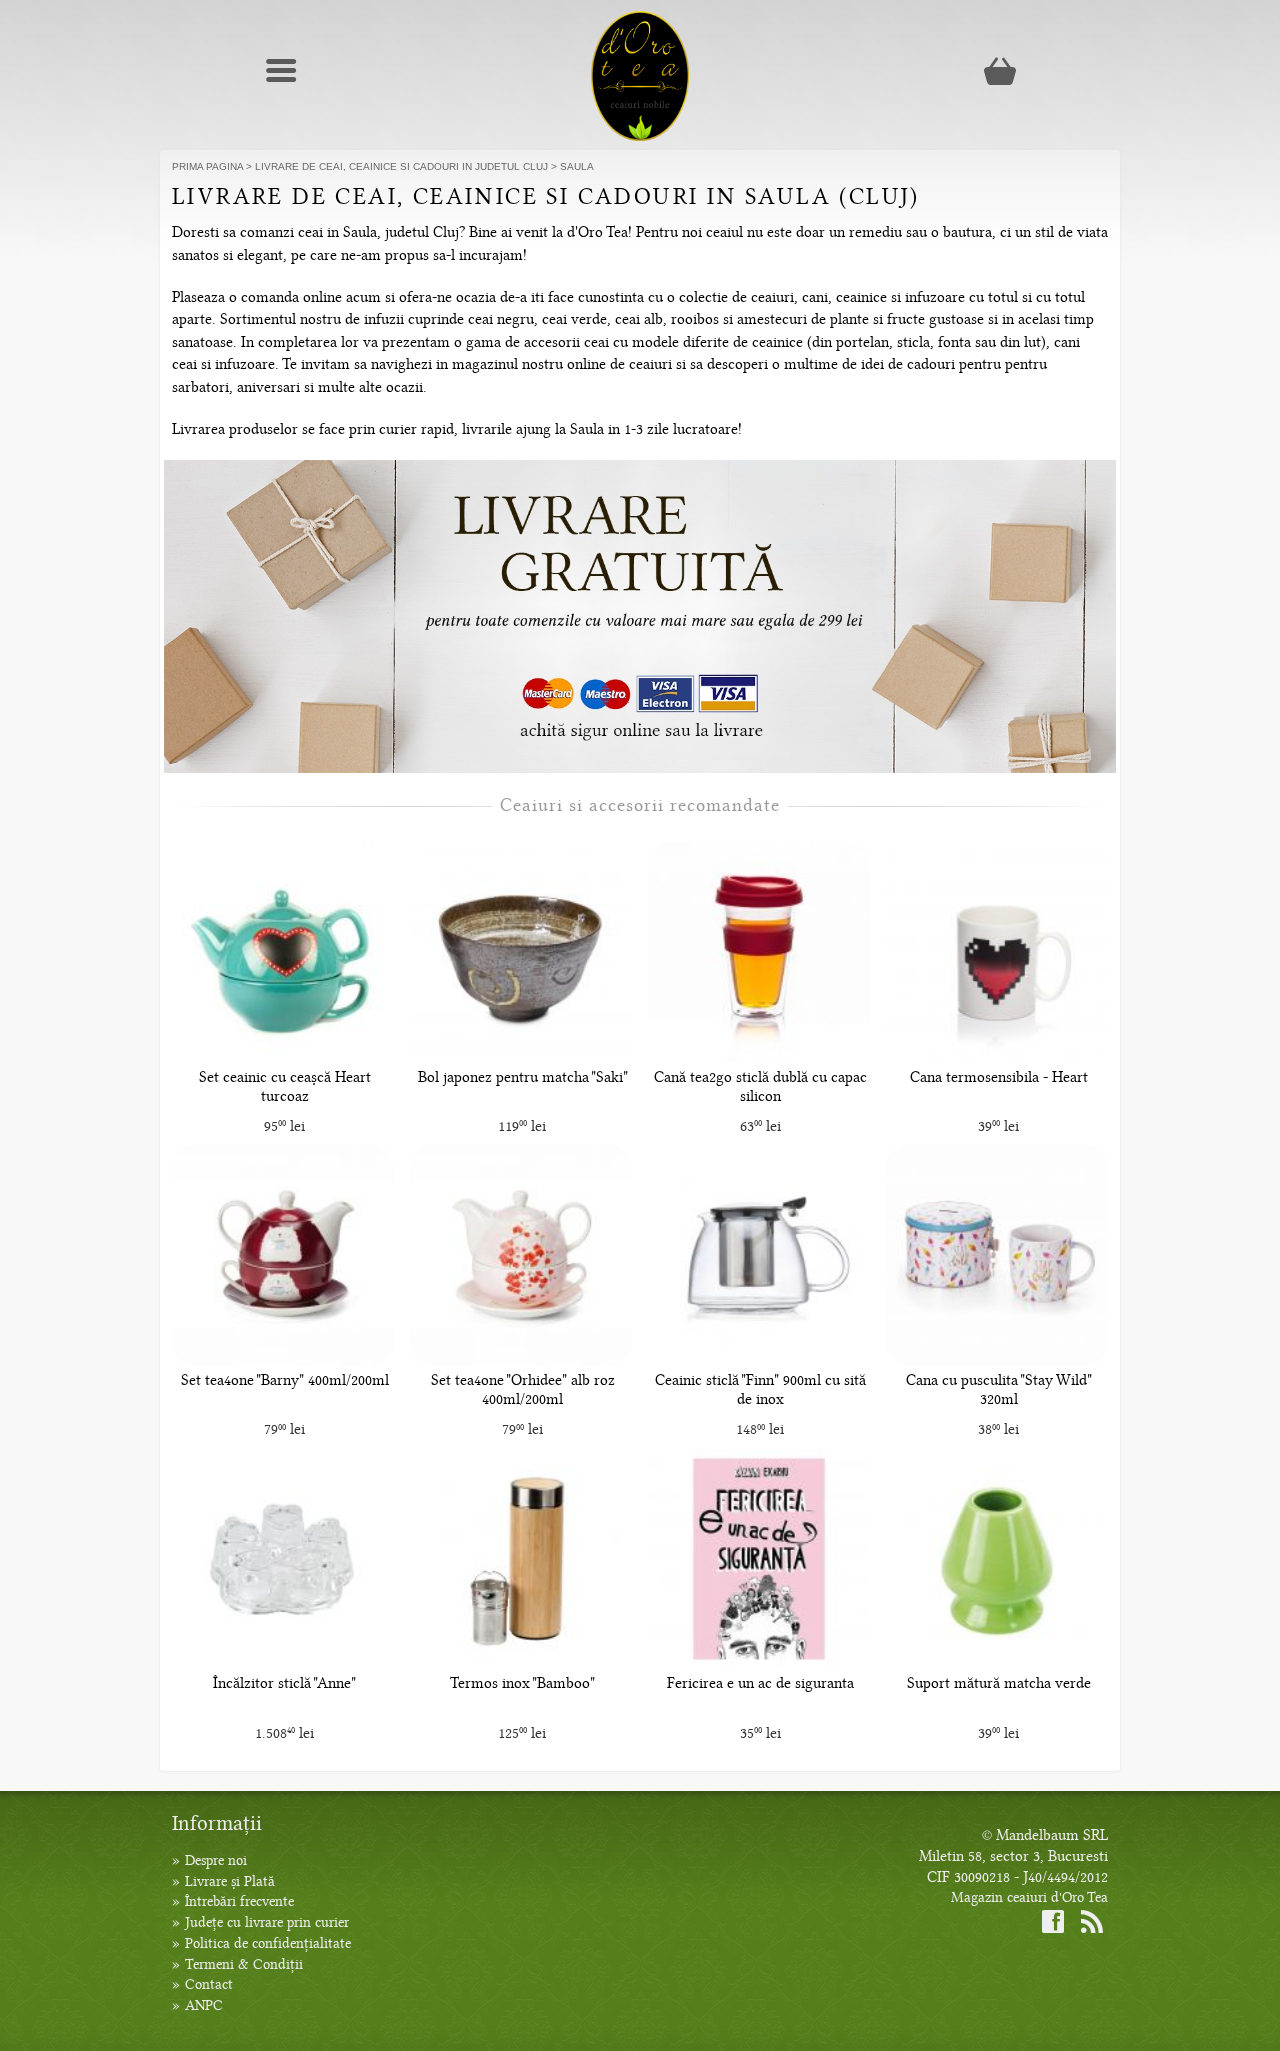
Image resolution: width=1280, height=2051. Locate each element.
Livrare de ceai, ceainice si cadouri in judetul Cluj (401, 166)
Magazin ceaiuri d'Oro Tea (1029, 1897)
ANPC (204, 2005)
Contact (209, 1984)
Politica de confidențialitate (268, 1943)
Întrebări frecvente (239, 1901)
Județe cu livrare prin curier (267, 1922)
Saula (577, 166)
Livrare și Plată (230, 1881)
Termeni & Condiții (244, 1964)
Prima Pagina (207, 166)
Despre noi (216, 1860)
